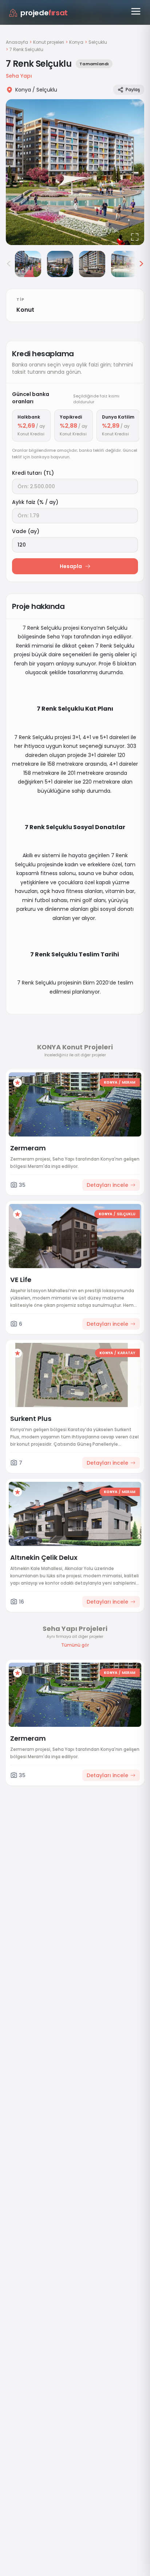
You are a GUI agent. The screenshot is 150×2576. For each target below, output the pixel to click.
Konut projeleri (49, 42)
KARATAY (127, 1353)
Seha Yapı (19, 76)
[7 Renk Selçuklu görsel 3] (60, 264)
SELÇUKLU (126, 1214)
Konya (76, 42)
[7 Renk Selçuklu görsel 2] (28, 264)
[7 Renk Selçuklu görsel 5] (124, 264)
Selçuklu (98, 42)
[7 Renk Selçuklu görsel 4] (92, 264)
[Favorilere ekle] (17, 1083)
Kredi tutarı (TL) (33, 473)
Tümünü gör (75, 1645)
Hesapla (71, 566)
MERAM (129, 1082)
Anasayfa (17, 42)
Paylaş (133, 90)
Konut (25, 310)
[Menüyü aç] (136, 11)
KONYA (110, 1082)
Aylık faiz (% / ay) (35, 502)
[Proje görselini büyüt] (75, 172)
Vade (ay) (26, 531)
